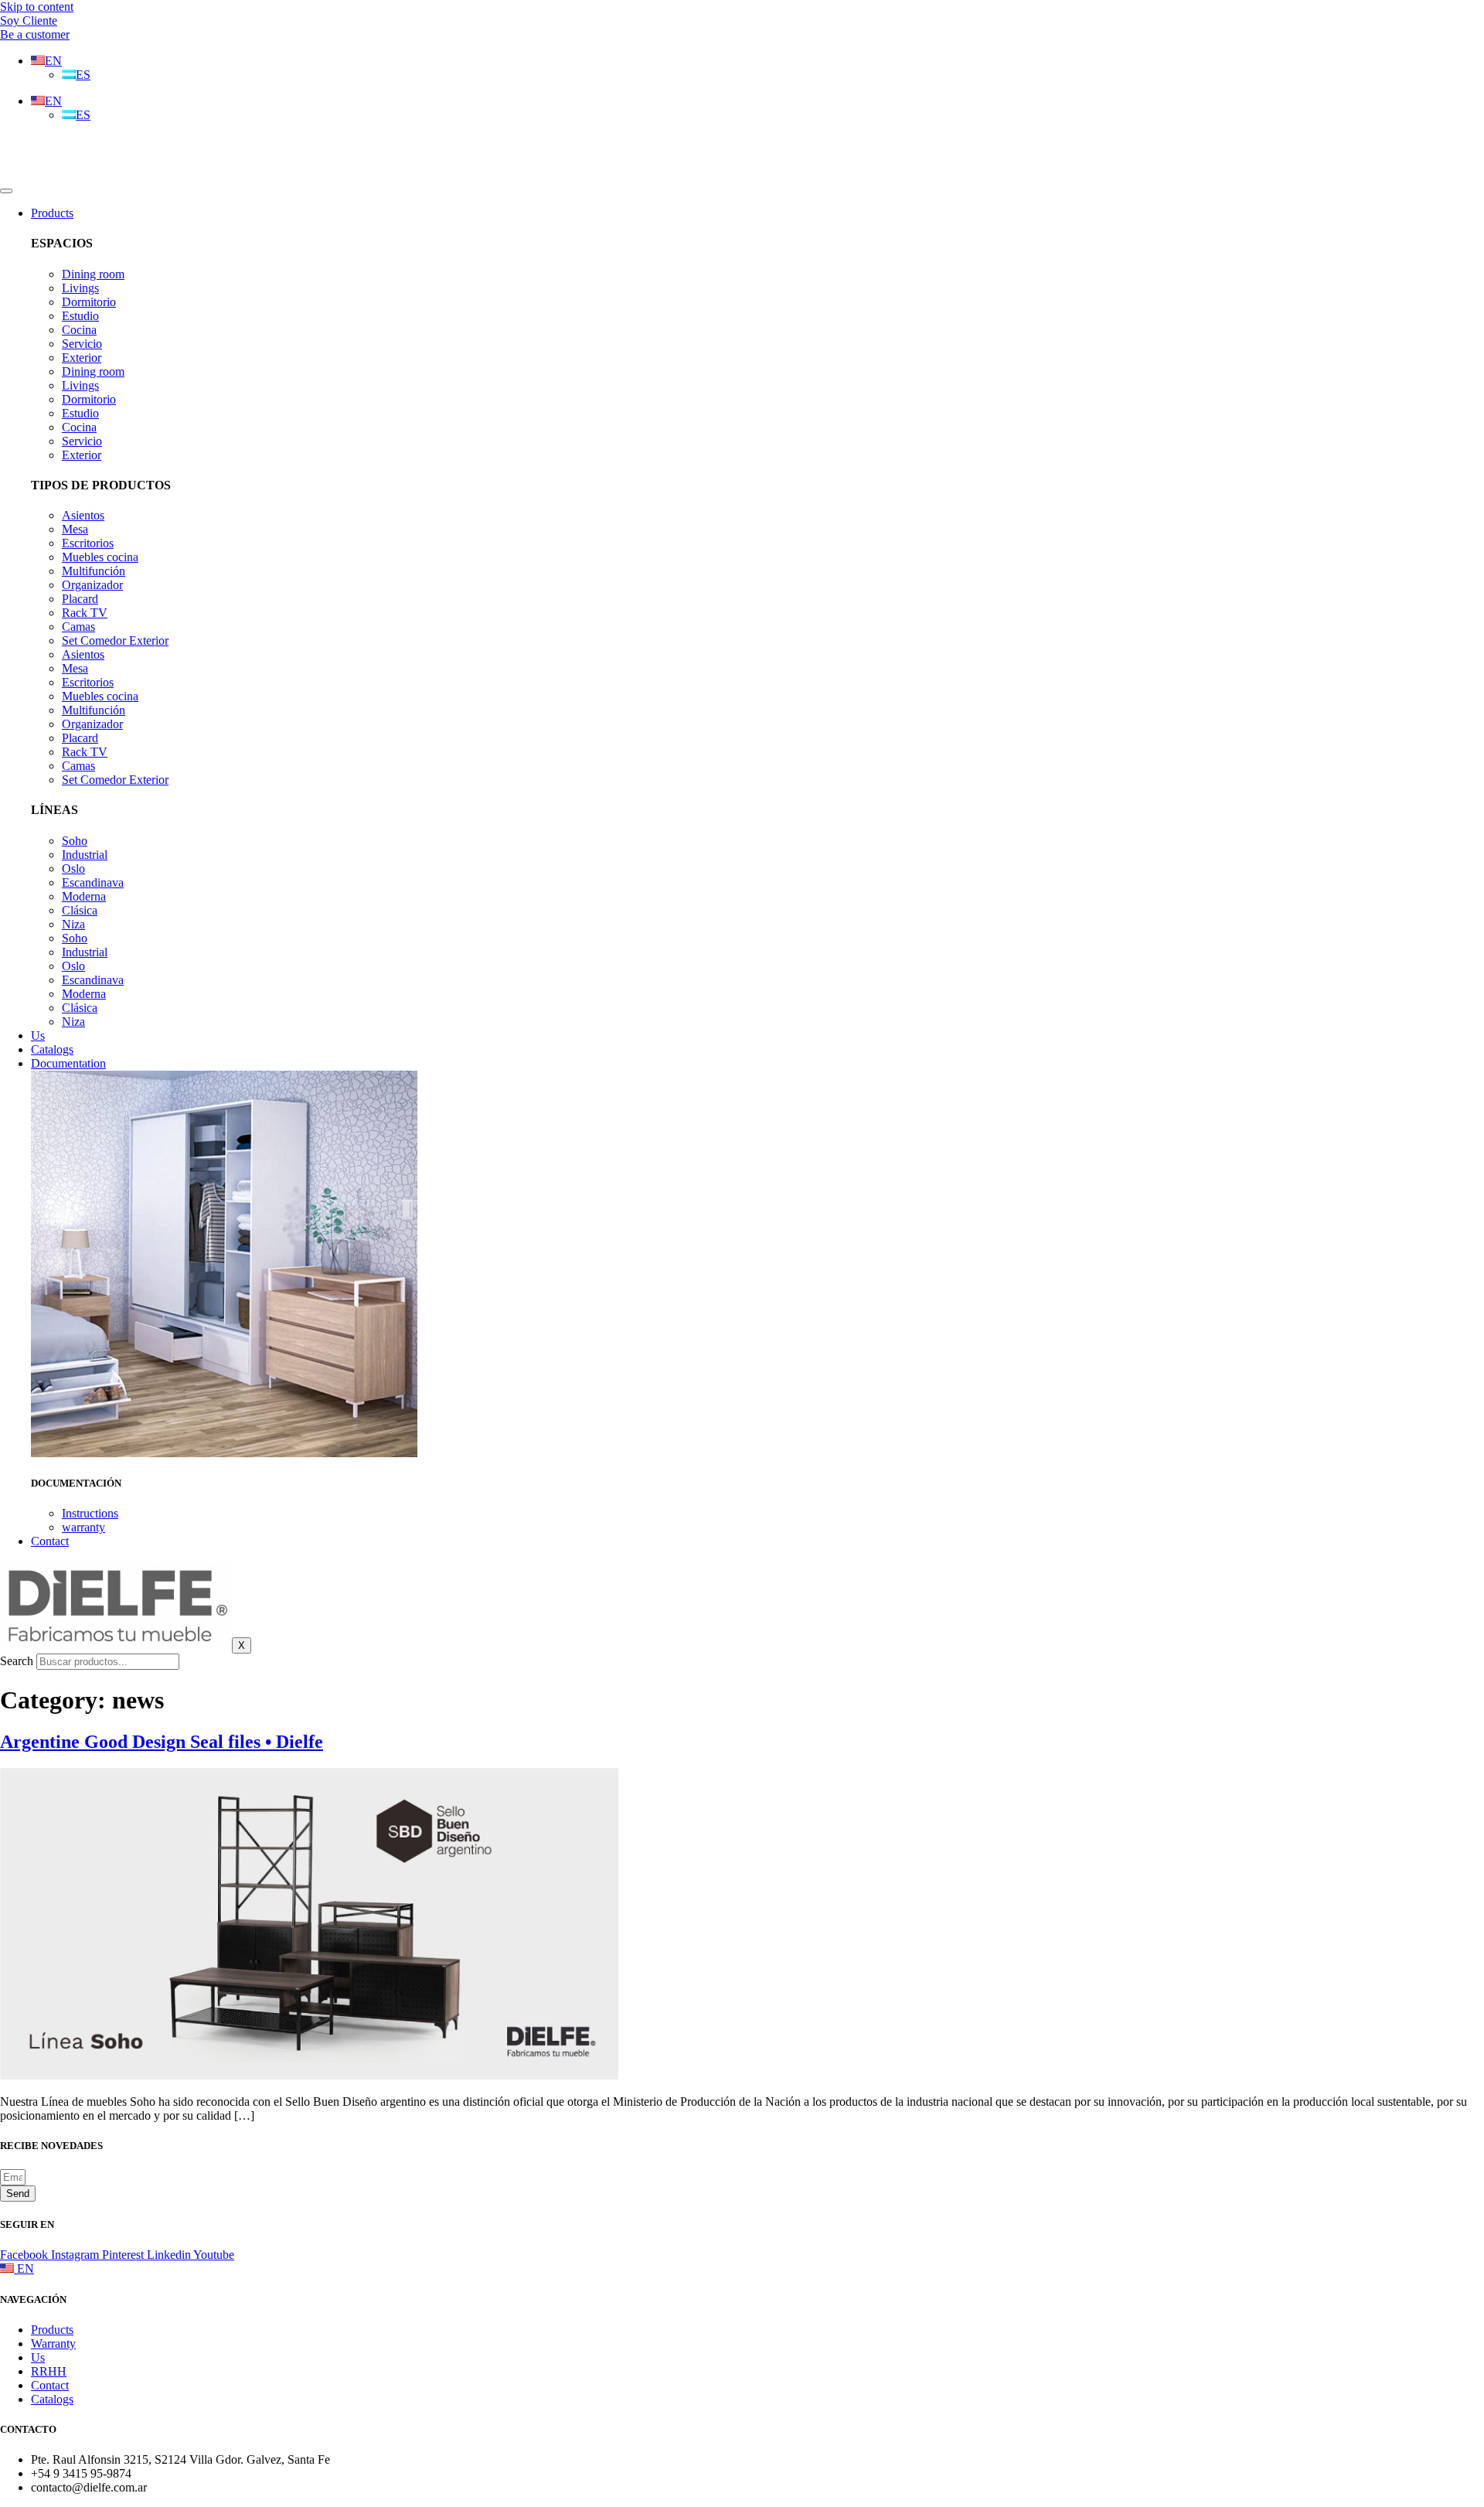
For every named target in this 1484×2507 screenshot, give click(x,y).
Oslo (73, 869)
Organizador (92, 585)
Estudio (80, 316)
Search (17, 1661)
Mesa (75, 529)
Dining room (93, 274)
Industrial (85, 855)
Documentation (68, 1063)
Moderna (84, 896)
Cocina (79, 330)
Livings (80, 288)
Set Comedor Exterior (115, 640)
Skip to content (37, 7)
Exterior (82, 358)
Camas (78, 627)
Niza (73, 924)
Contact (50, 1541)
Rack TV (85, 613)
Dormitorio (89, 302)
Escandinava (93, 882)
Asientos (83, 515)
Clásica (80, 910)
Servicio (82, 344)
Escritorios (88, 543)
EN (24, 2269)
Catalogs (52, 1049)
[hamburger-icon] (6, 191)
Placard (80, 599)
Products (52, 213)
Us (38, 1035)
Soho (75, 841)
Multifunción (94, 571)
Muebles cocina (100, 557)
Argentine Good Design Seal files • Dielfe (162, 1742)
